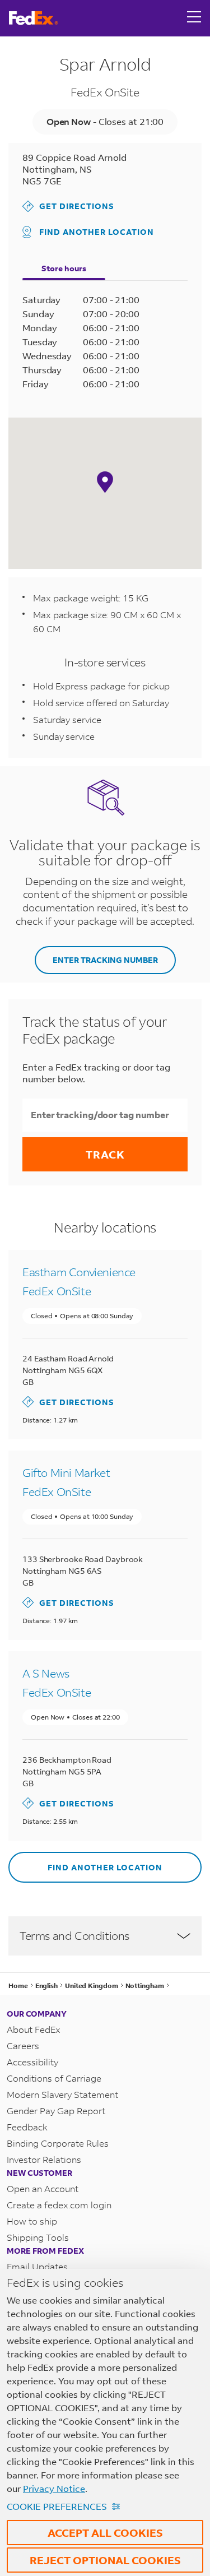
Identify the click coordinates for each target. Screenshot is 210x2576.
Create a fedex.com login (59, 2205)
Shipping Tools (38, 2237)
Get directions (68, 206)
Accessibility (32, 2062)
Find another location (97, 232)
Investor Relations (44, 2159)
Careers (23, 2045)
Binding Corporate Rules (58, 2143)
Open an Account (43, 2188)
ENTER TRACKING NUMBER (105, 960)
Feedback (27, 2127)
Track (105, 1154)
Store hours (64, 268)
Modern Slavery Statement (62, 2094)
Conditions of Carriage (54, 2078)
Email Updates (37, 2266)
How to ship (32, 2221)
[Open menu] (194, 18)
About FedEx (34, 2029)
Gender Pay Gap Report (56, 2111)
